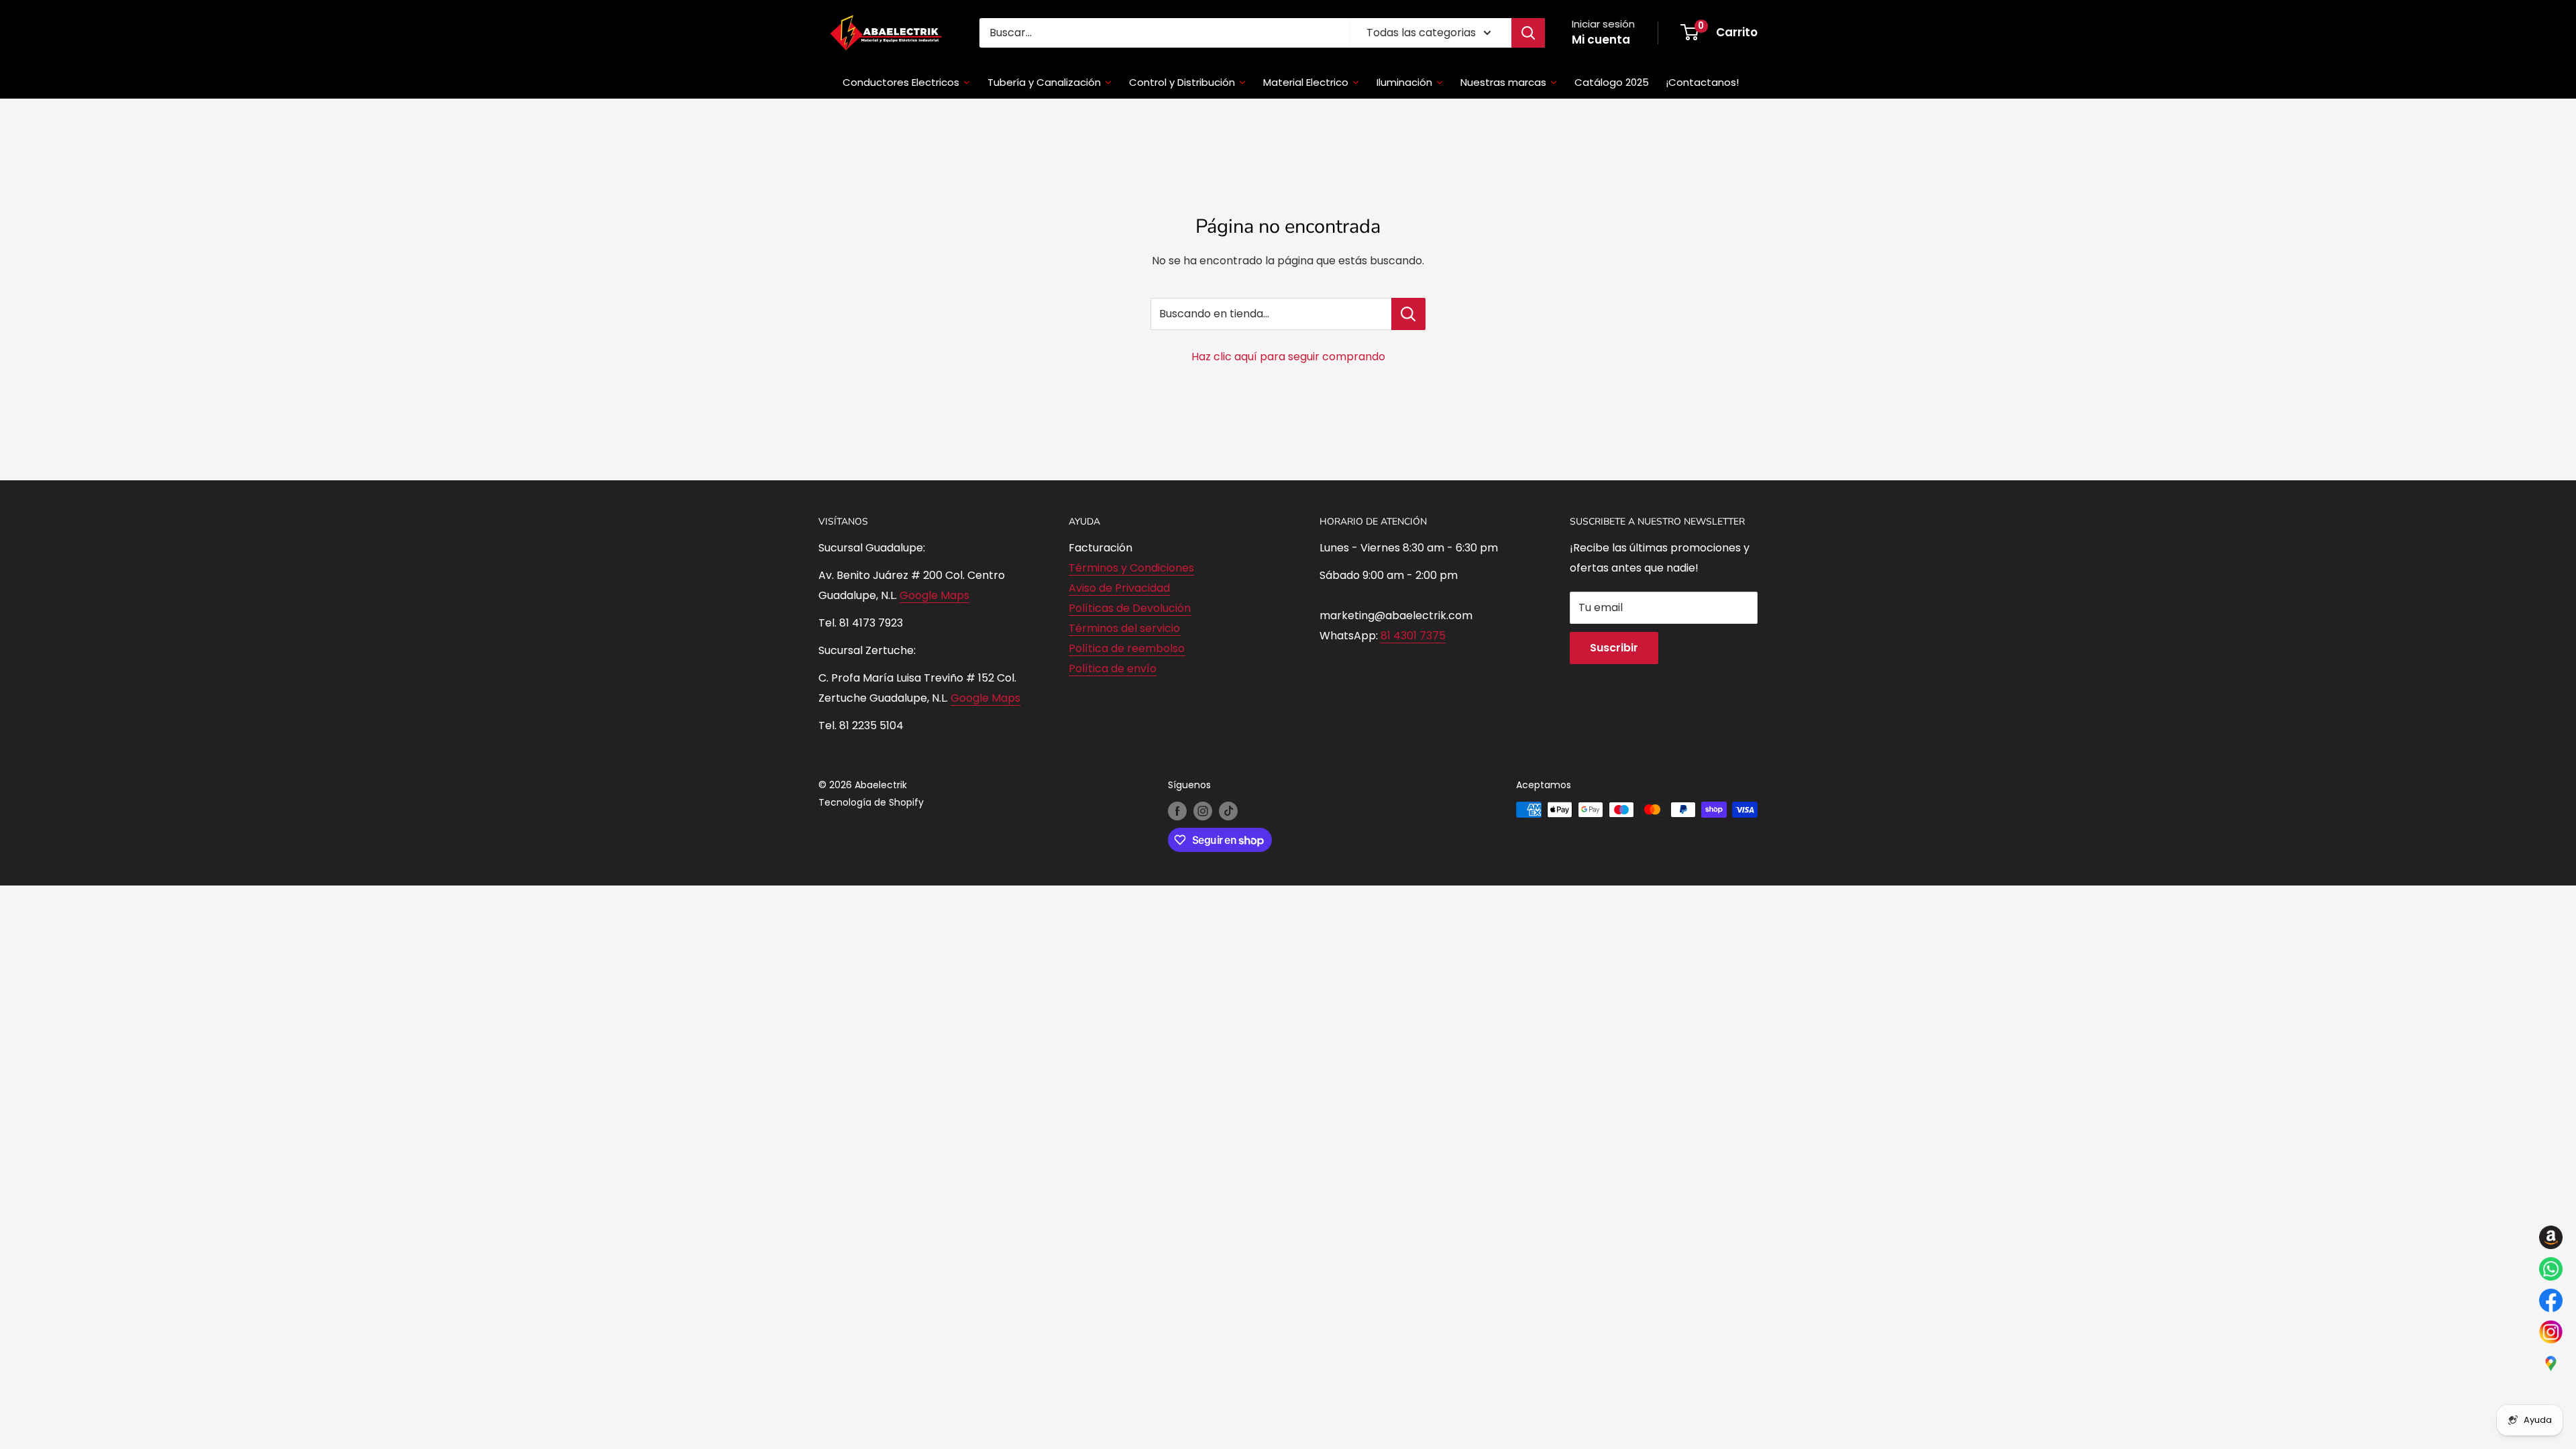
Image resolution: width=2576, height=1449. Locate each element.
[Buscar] (1528, 33)
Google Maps (934, 595)
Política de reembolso (1127, 648)
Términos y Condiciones (1131, 568)
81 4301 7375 (1413, 636)
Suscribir (1614, 648)
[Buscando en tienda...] (1408, 314)
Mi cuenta (1601, 40)
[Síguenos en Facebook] (1177, 811)
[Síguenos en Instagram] (1203, 811)
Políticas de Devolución (1130, 608)
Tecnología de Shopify (871, 802)
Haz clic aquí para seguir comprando (1288, 357)
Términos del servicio (1124, 628)
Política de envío (1113, 668)
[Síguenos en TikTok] (1228, 811)
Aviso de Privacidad (1119, 588)
